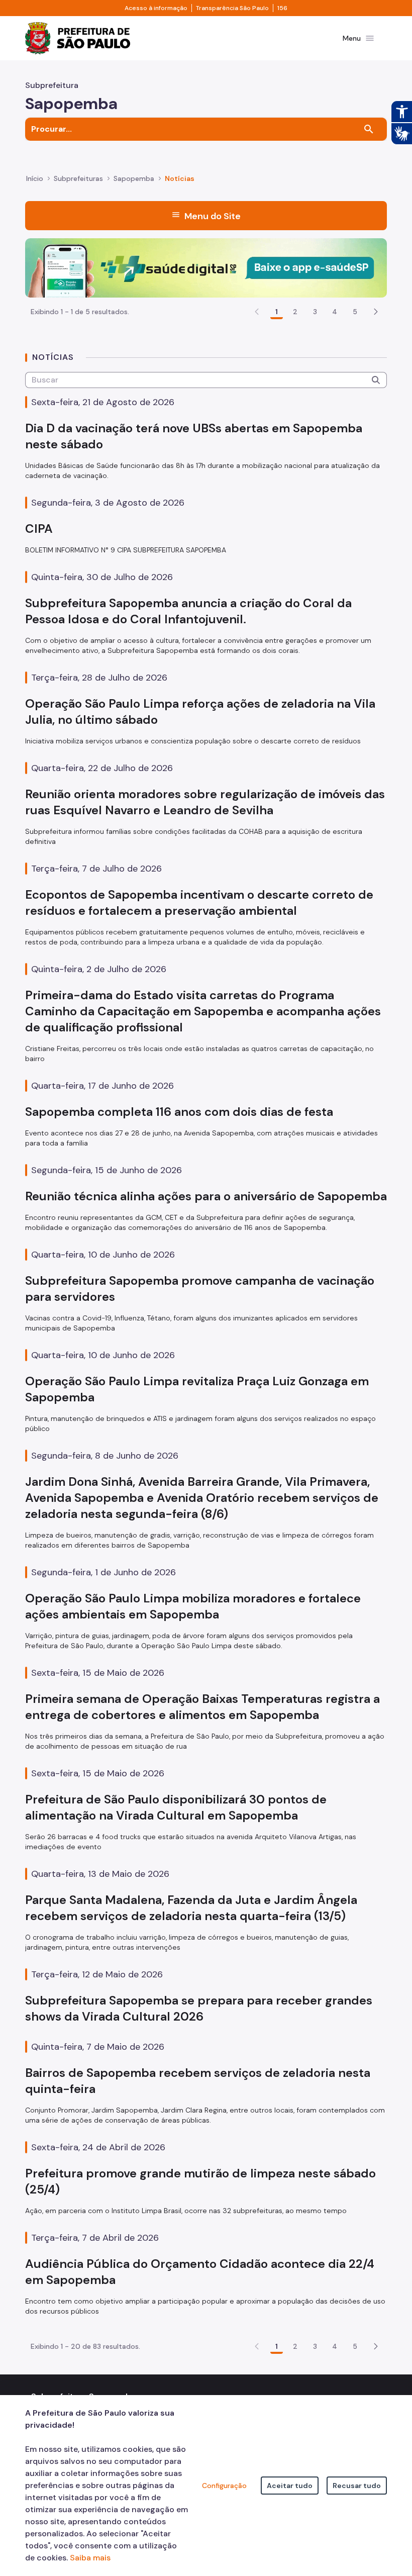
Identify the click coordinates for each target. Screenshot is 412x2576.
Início (35, 178)
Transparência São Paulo (232, 8)
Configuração (224, 2486)
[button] (376, 312)
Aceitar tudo (290, 2486)
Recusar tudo (357, 2486)
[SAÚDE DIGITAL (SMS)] (206, 267)
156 (282, 8)
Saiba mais (90, 2558)
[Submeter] (376, 380)
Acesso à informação (156, 8)
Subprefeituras (78, 178)
